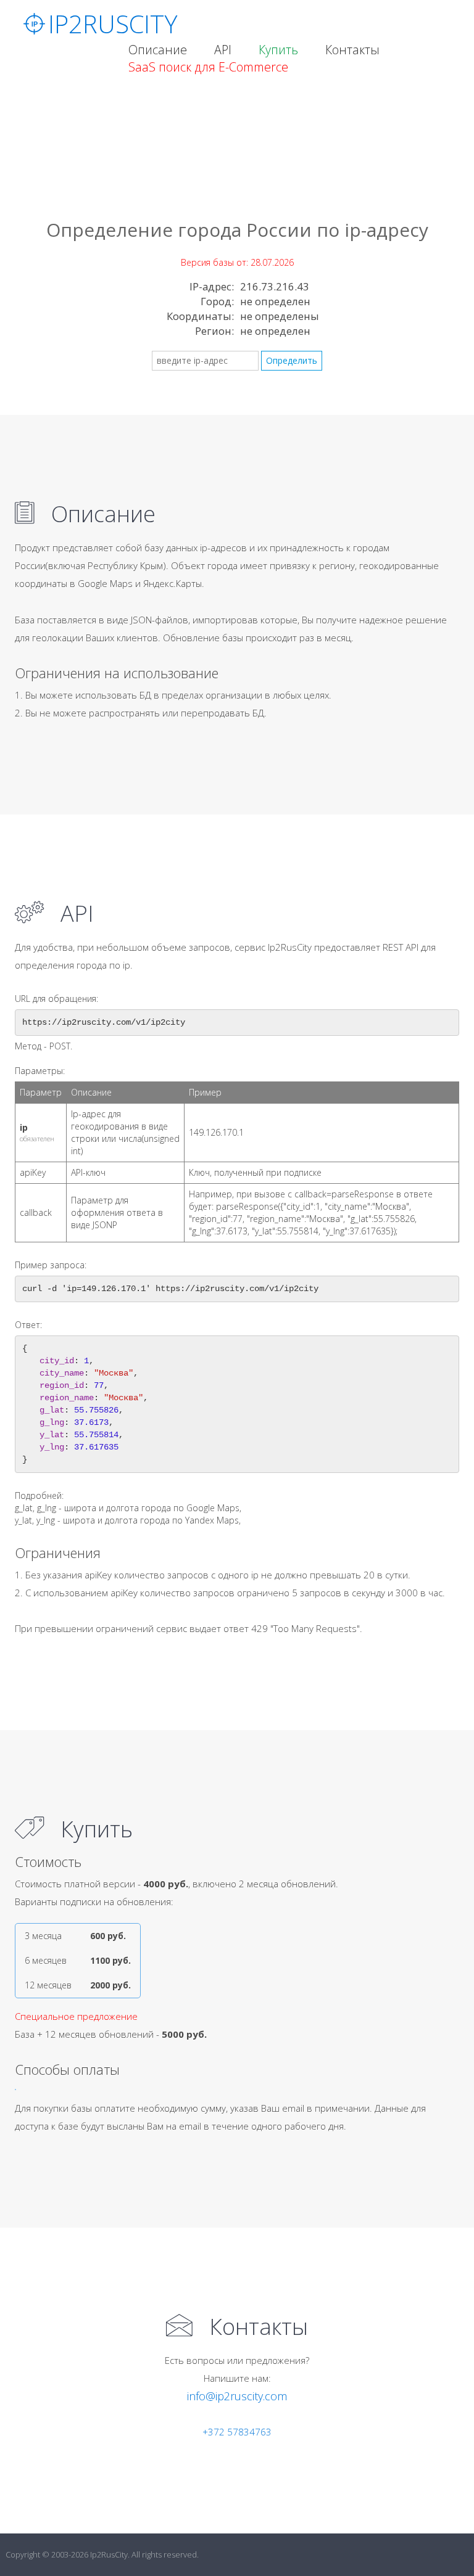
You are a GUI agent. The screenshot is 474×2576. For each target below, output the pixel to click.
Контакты (352, 50)
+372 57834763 (237, 2432)
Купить (278, 50)
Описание (158, 50)
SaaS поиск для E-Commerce (208, 67)
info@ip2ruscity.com (237, 2396)
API (223, 50)
